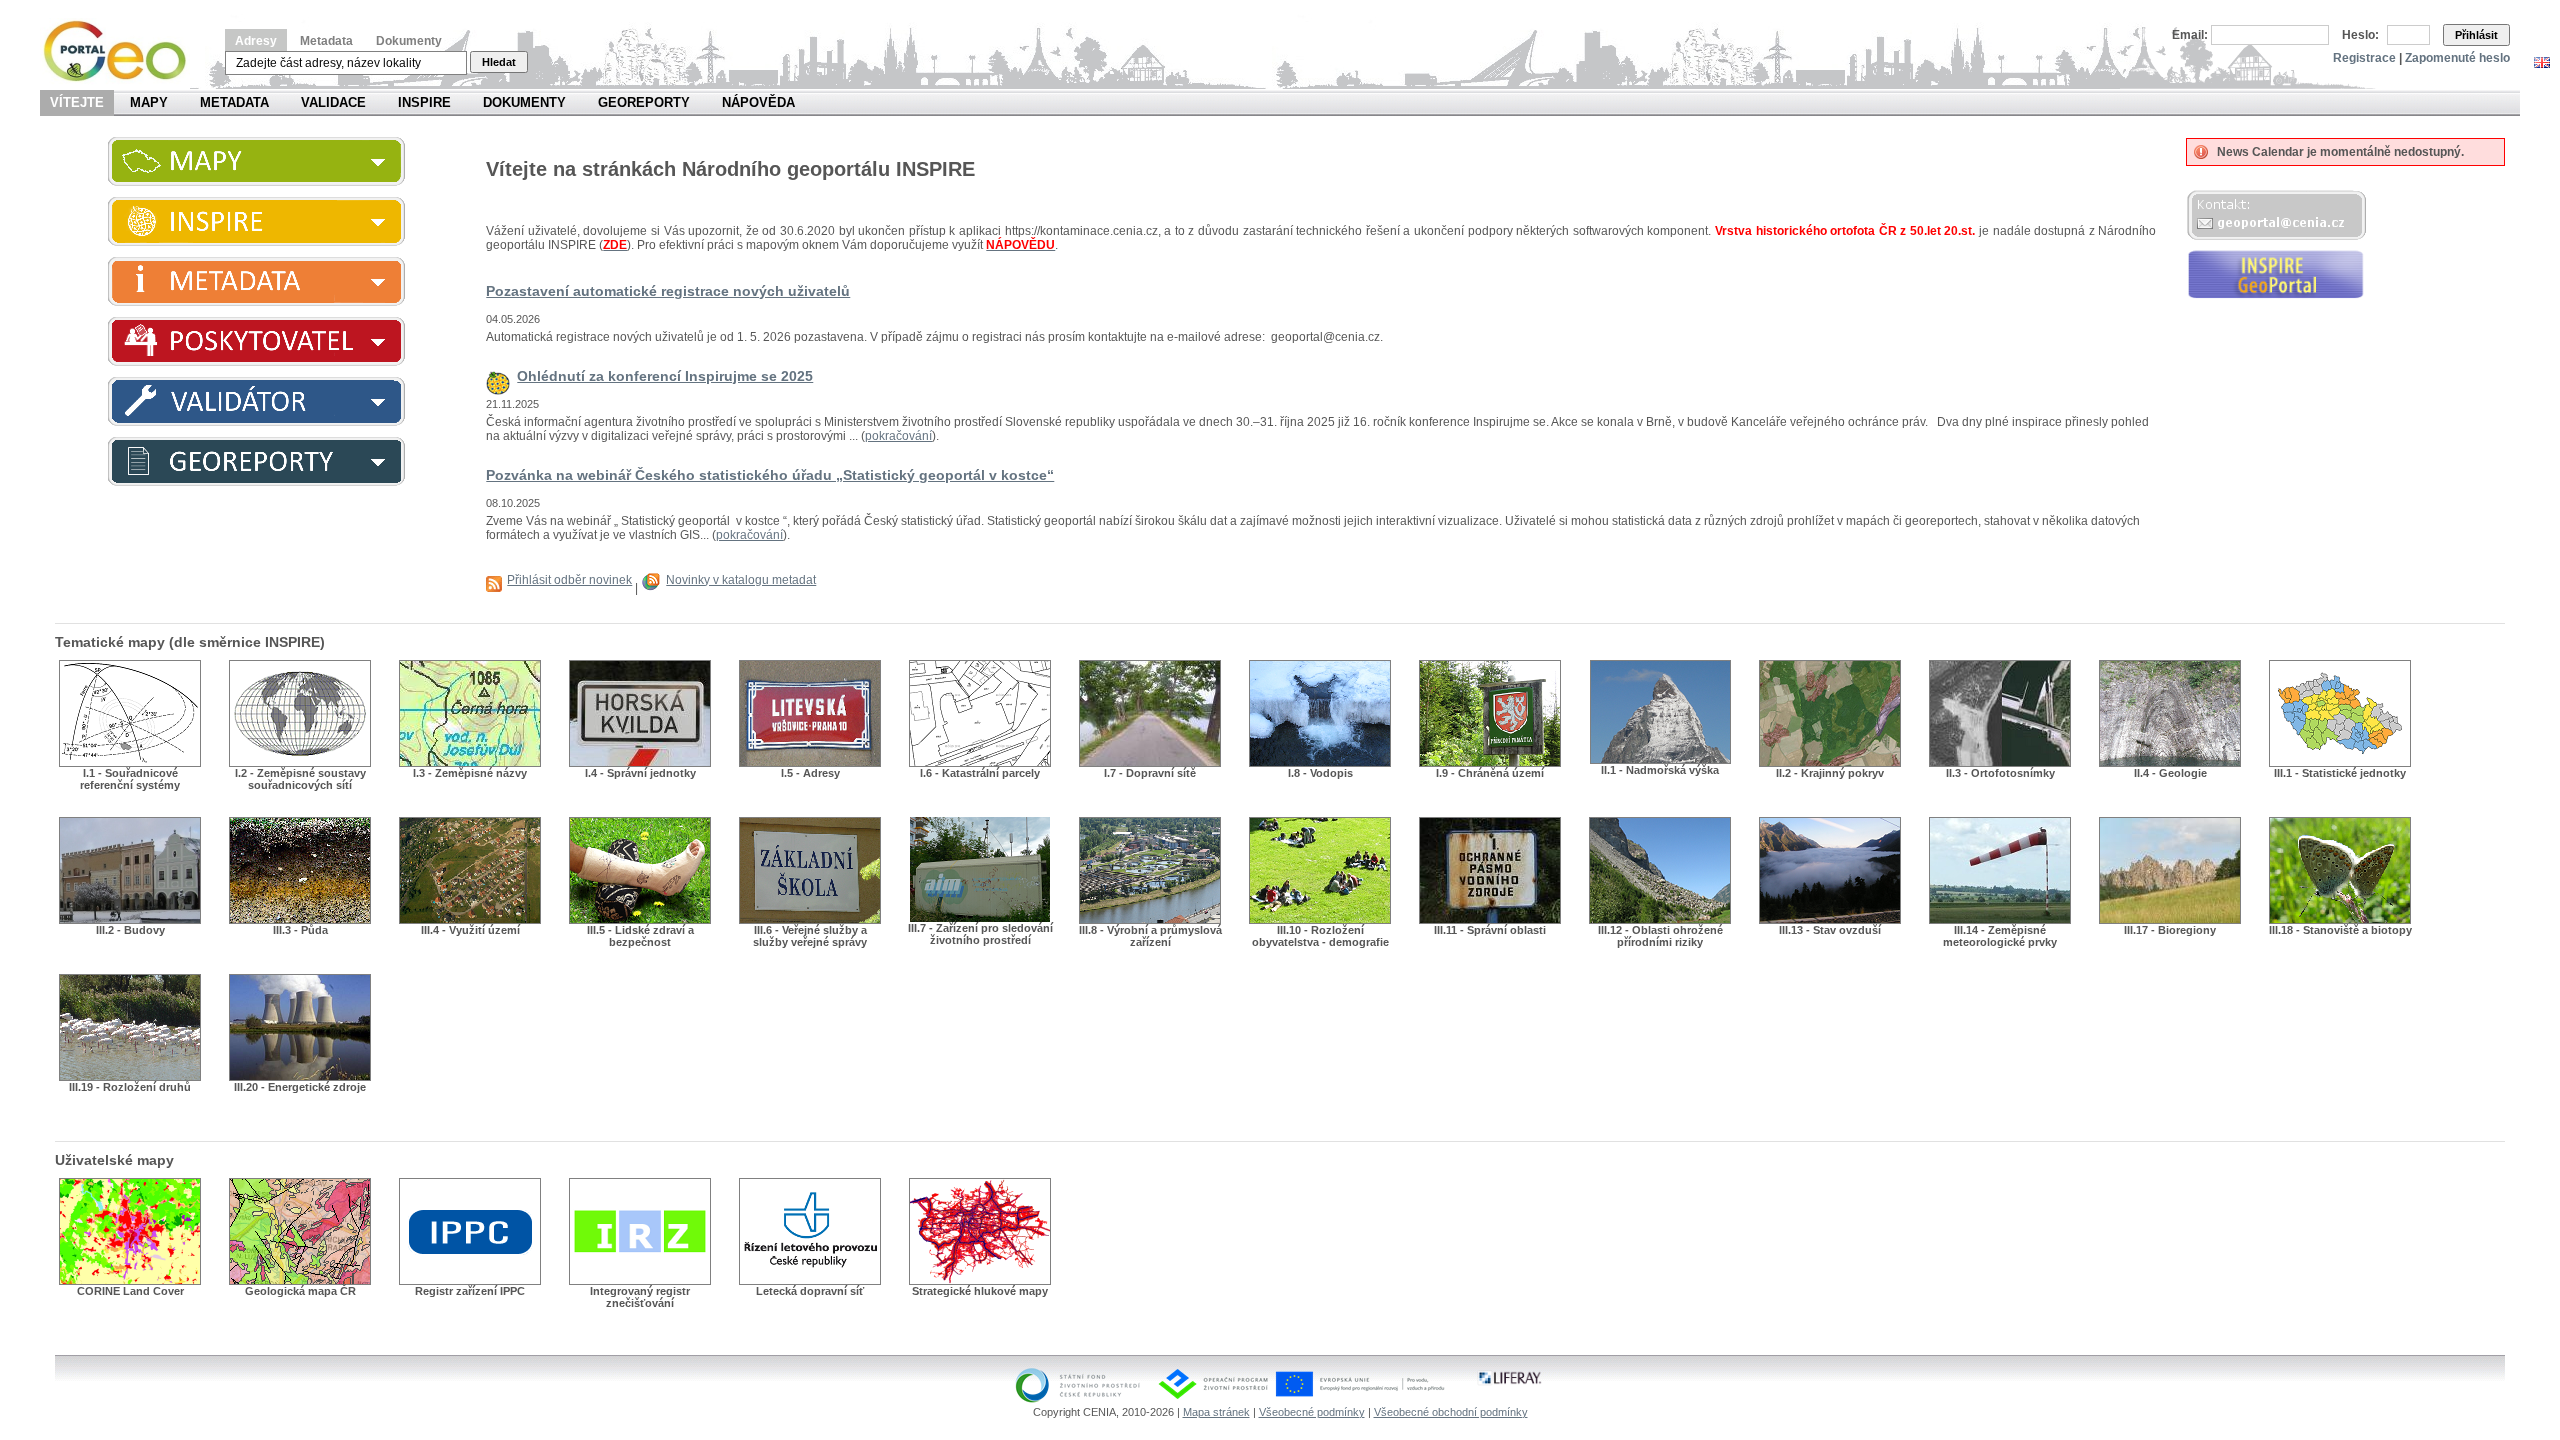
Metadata (326, 41)
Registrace (2364, 58)
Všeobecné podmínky (1312, 1412)
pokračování (898, 436)
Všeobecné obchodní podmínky (1451, 1412)
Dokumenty (409, 41)
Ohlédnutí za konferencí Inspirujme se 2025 (665, 376)
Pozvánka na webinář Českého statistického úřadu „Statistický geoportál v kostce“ (770, 475)
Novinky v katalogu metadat (741, 580)
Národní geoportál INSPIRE (122, 51)
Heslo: (2360, 35)
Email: (2190, 35)
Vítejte (77, 102)
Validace (333, 102)
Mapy (149, 102)
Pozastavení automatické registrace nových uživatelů (668, 291)
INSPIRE (424, 102)
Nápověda (758, 102)
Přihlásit (2476, 35)
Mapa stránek (1216, 1412)
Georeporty (644, 102)
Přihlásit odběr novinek (569, 580)
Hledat (499, 62)
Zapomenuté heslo (2457, 58)
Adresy (256, 41)
